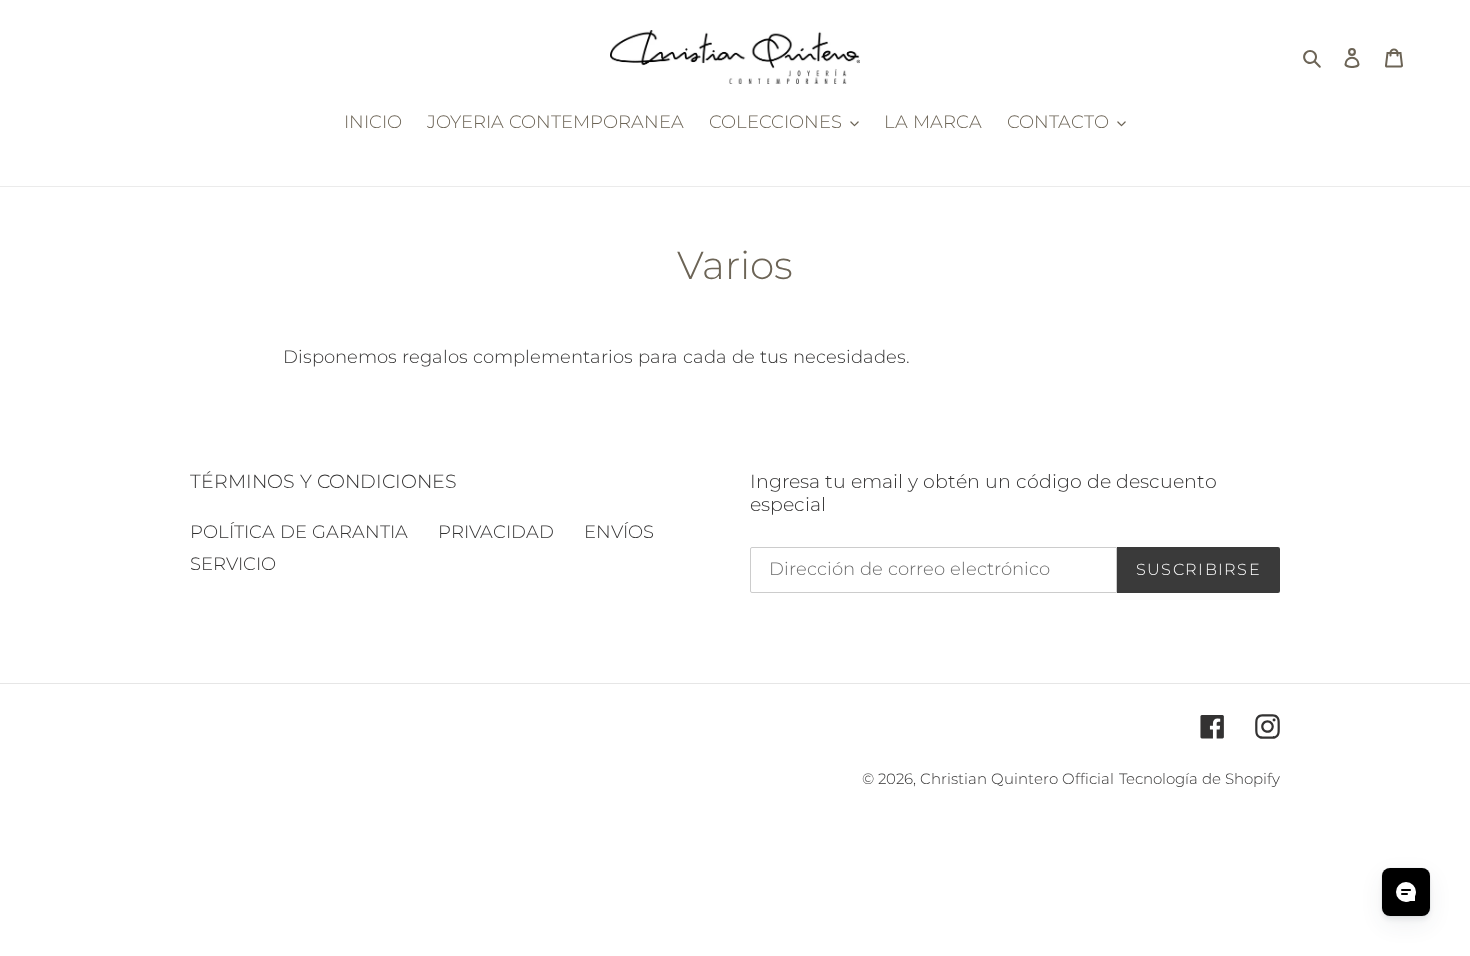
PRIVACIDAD (496, 532)
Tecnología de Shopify (1199, 778)
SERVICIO (233, 564)
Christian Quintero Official (1017, 778)
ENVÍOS (619, 532)
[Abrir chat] (1406, 892)
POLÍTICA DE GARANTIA (299, 532)
